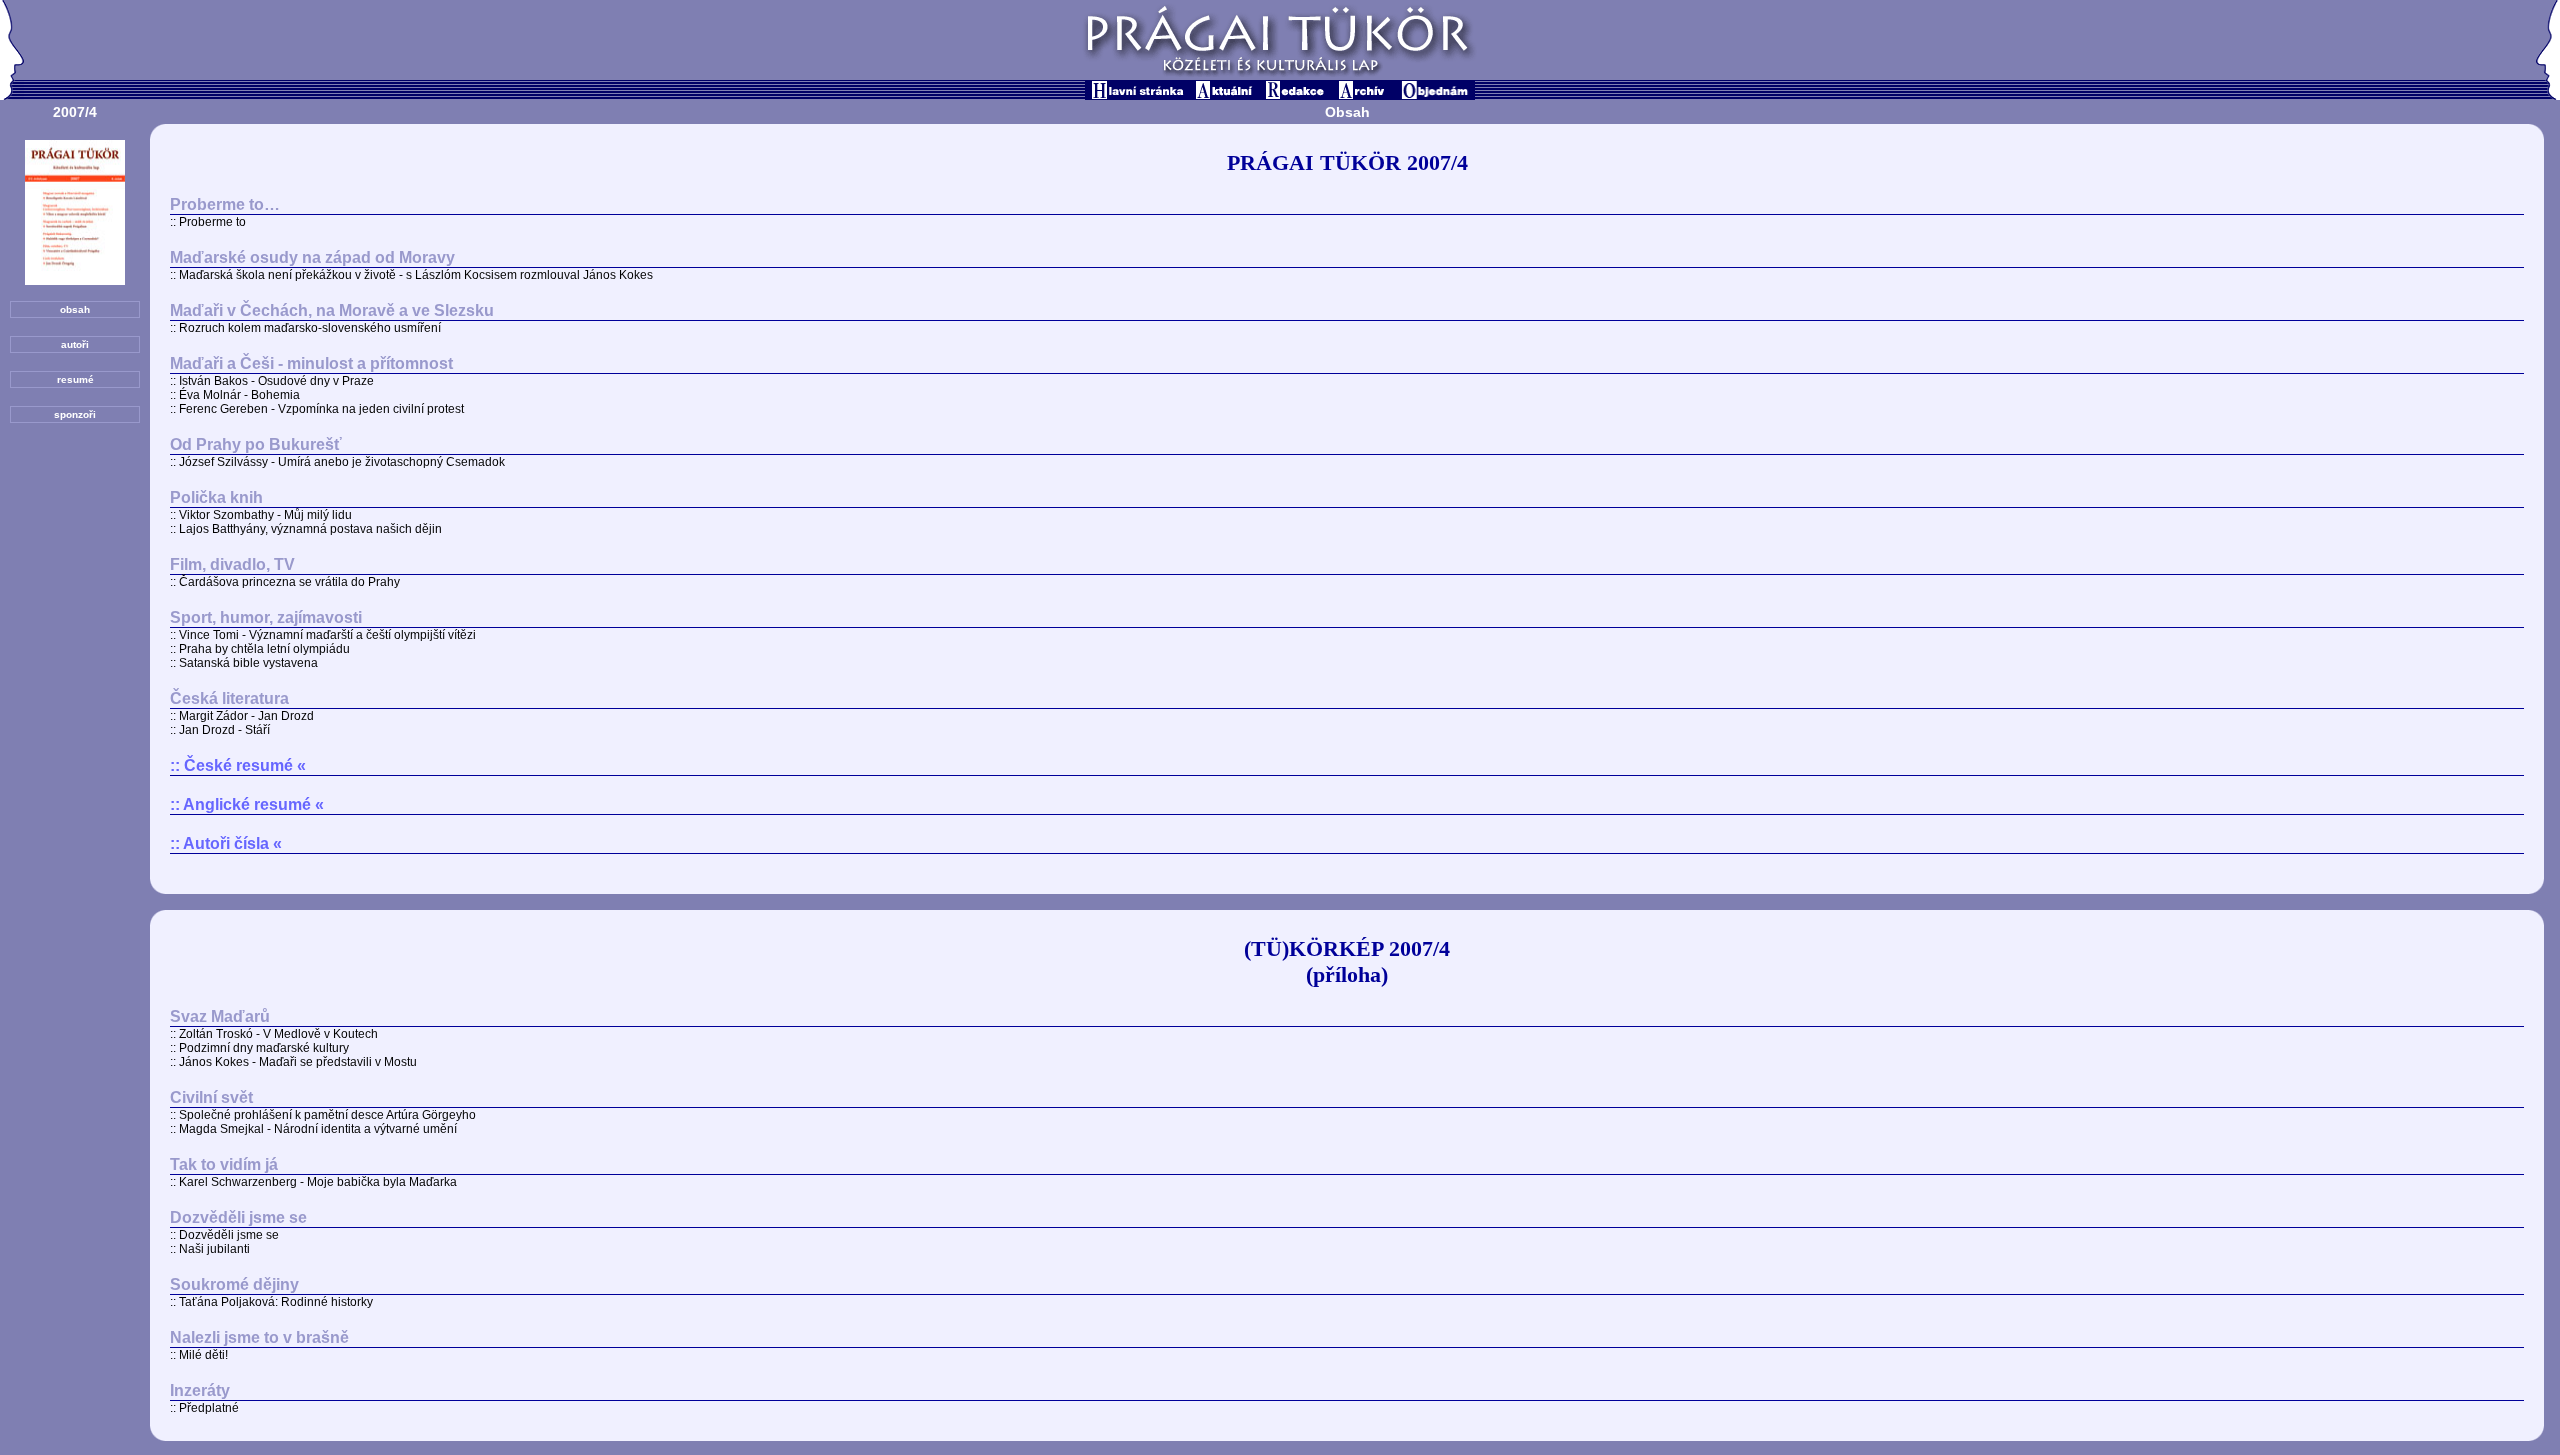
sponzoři (75, 414)
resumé (75, 379)
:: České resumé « (238, 765)
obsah (75, 309)
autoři (75, 344)
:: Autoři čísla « (226, 843)
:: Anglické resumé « (247, 804)
